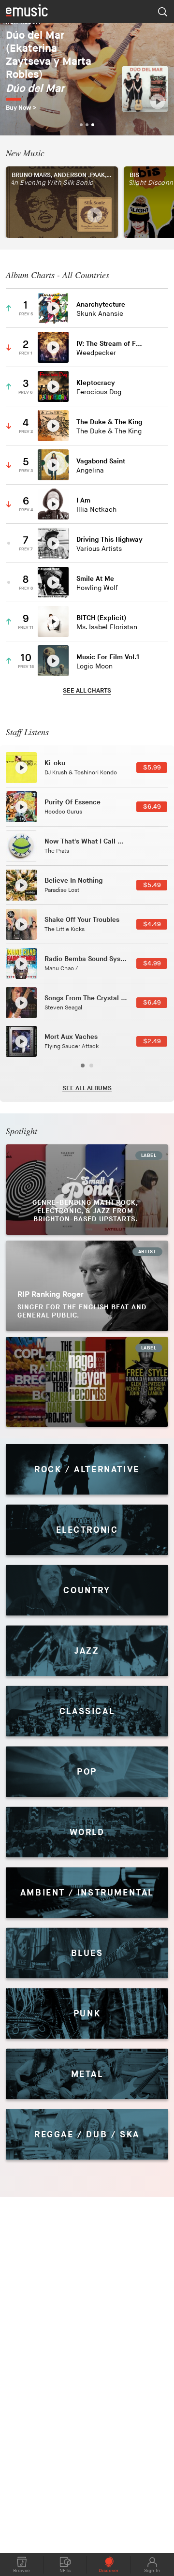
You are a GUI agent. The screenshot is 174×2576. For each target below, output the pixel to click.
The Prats (57, 851)
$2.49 (152, 1041)
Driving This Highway (109, 540)
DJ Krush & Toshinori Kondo (81, 773)
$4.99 (152, 963)
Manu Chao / (61, 969)
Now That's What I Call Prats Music (100, 841)
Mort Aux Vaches (71, 1037)
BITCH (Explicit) (101, 618)
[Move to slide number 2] (91, 1066)
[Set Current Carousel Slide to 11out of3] (87, 125)
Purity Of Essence (72, 802)
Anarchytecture (101, 304)
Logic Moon (94, 666)
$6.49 (152, 807)
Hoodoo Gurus (63, 812)
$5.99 (152, 768)
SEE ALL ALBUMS (87, 1088)
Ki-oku (55, 763)
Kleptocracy (96, 383)
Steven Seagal (63, 1008)
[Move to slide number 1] (83, 1066)
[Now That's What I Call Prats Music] (21, 846)
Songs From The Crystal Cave (91, 998)
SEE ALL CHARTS (87, 691)
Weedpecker (96, 353)
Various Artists (99, 549)
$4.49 (152, 924)
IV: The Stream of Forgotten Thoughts (109, 344)
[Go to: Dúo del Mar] (145, 89)
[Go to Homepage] (27, 11)
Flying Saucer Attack (72, 1046)
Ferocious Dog (99, 392)
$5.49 (152, 885)
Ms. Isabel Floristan (107, 627)
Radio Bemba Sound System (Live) (98, 959)
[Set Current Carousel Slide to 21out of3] (93, 125)
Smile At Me (95, 579)
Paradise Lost (62, 890)
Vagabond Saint (101, 461)
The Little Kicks (65, 929)
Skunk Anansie (100, 314)
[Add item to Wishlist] (155, 308)
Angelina (90, 470)
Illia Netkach (96, 510)
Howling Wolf (97, 588)
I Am (83, 500)
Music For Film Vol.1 (108, 657)
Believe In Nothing (73, 881)
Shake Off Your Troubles (82, 920)
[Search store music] (162, 12)
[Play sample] (158, 102)
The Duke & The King (109, 422)
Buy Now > (21, 108)
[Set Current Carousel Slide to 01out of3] (81, 125)
